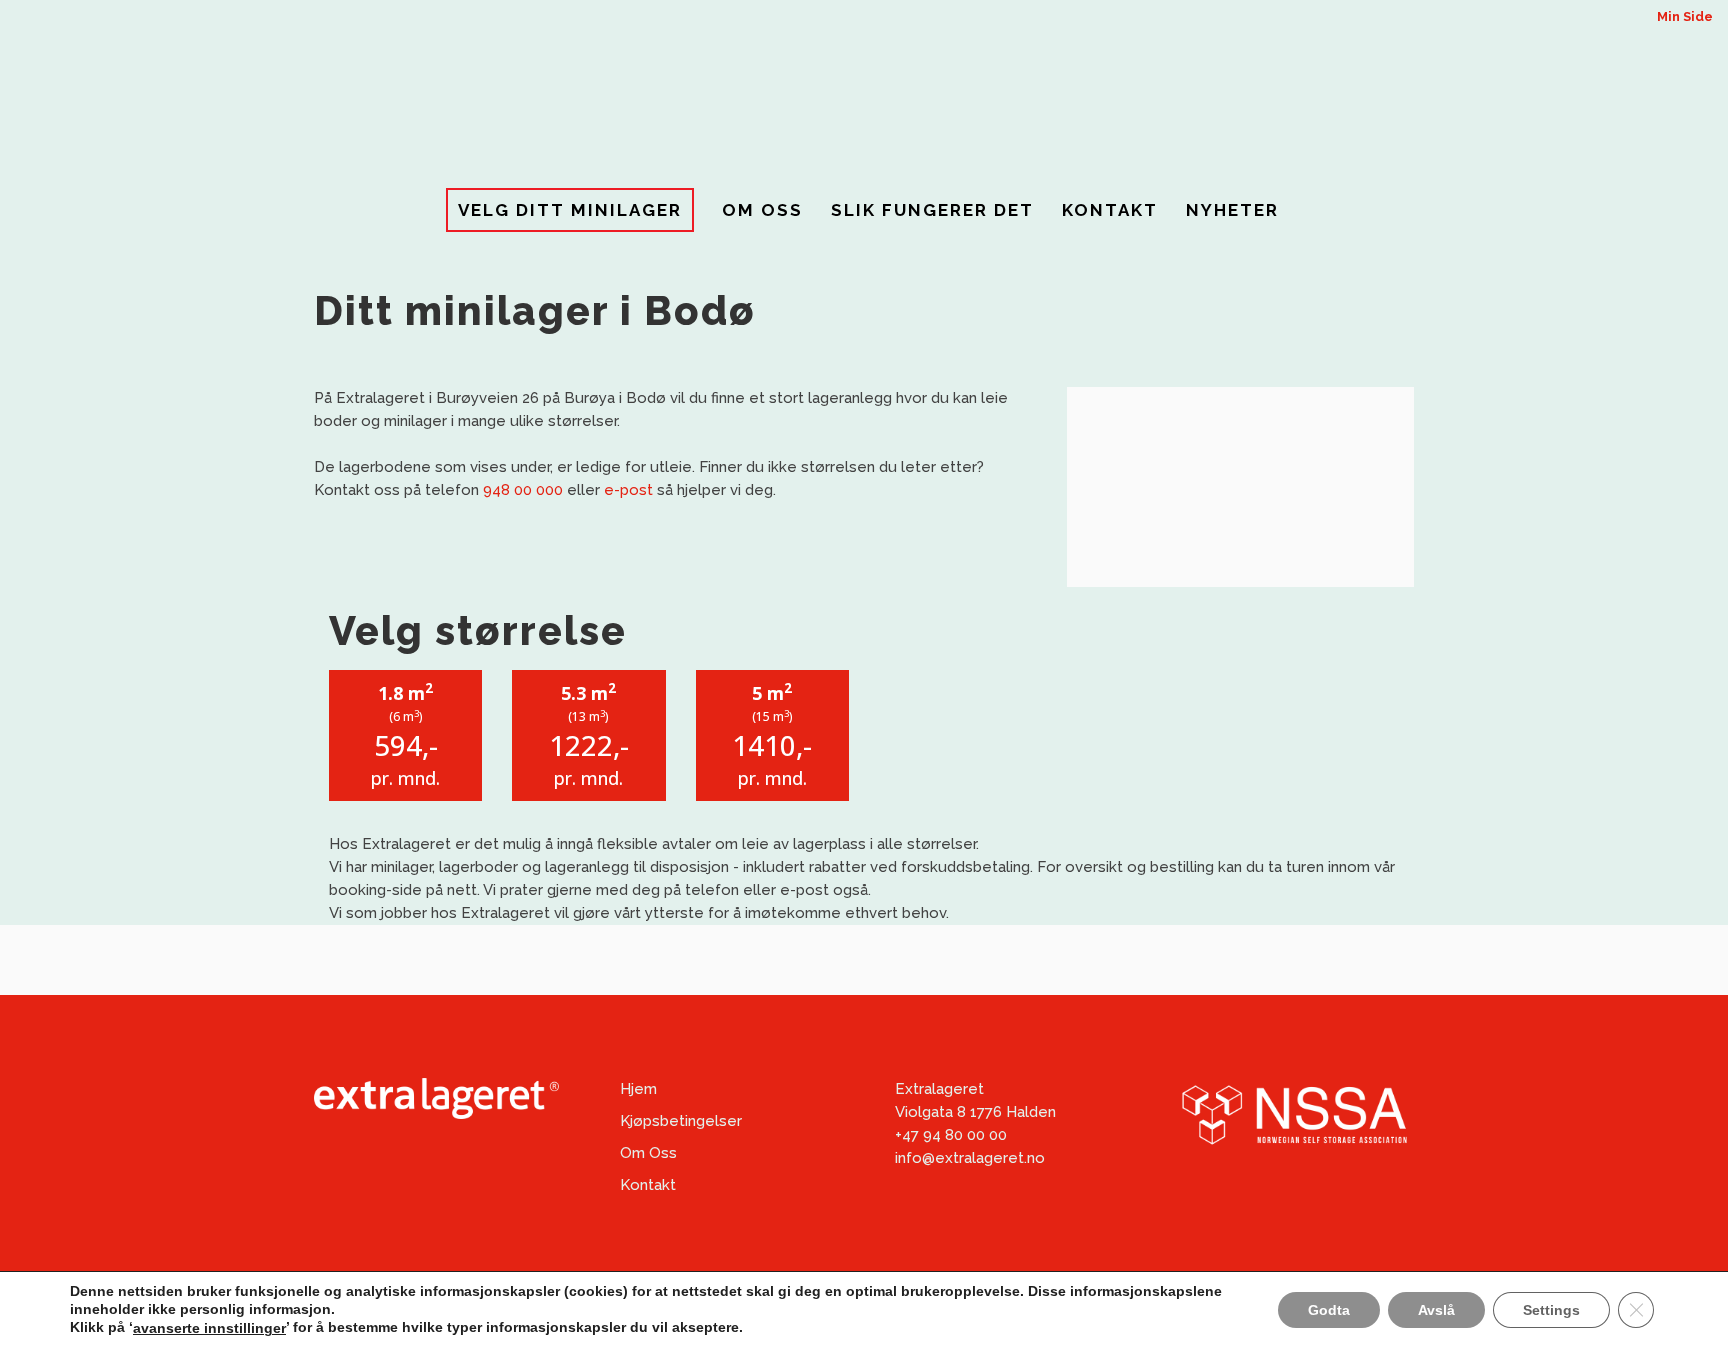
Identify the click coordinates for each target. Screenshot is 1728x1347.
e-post (628, 490)
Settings (1551, 1309)
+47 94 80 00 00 (951, 1135)
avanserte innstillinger (209, 1328)
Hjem (638, 1089)
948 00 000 (523, 490)
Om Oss (648, 1153)
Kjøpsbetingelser (681, 1121)
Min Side (1685, 16)
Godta (1329, 1309)
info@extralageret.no (970, 1158)
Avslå (1436, 1309)
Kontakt (648, 1185)
